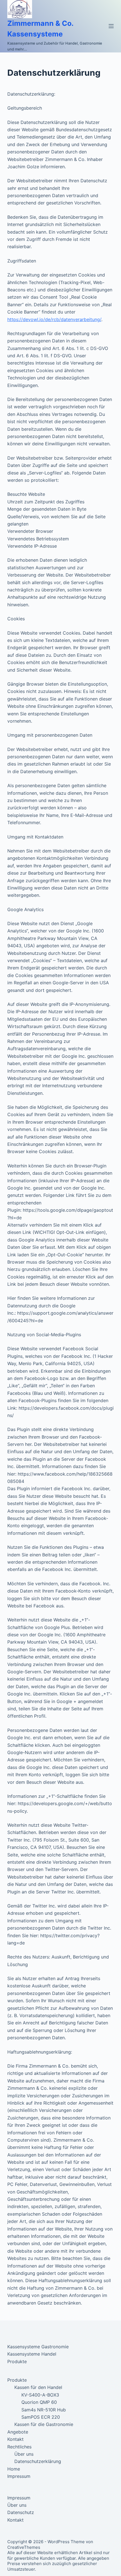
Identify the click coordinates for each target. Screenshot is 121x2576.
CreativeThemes (24, 2547)
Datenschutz (21, 2512)
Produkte (17, 2361)
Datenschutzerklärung (38, 2461)
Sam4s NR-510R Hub (44, 2410)
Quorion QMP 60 (39, 2402)
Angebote (18, 2432)
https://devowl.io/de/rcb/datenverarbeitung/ (54, 319)
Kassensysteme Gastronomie (38, 2347)
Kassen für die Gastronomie (44, 2424)
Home (14, 2469)
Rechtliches (19, 2447)
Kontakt (15, 2439)
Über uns (24, 2454)
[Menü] (111, 26)
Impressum (19, 2476)
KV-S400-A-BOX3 (40, 2395)
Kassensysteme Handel (32, 2354)
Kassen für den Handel (38, 2387)
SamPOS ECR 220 (41, 2417)
